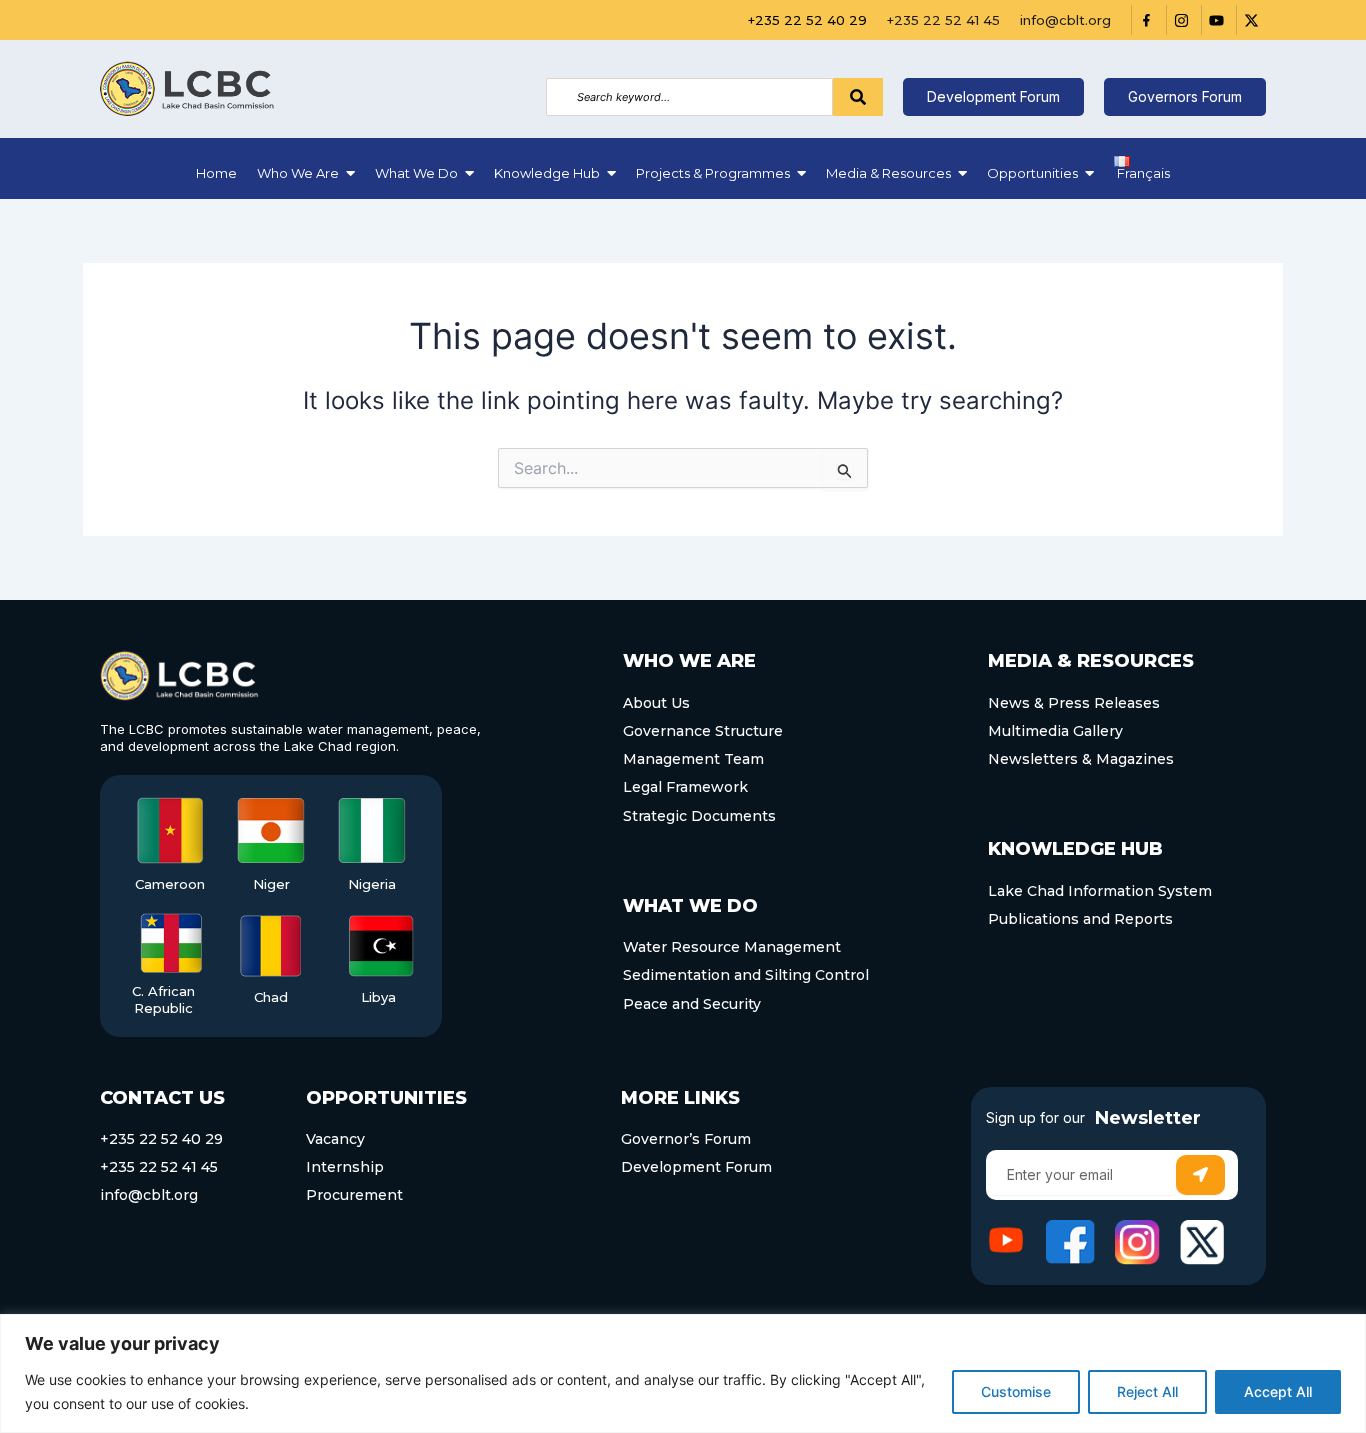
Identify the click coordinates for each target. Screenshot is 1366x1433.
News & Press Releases (1074, 703)
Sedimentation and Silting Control (746, 975)
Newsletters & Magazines (1081, 759)
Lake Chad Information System (1100, 891)
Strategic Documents (699, 816)
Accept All (1278, 1391)
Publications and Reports (1080, 919)
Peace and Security (692, 1004)
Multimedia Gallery (1055, 731)
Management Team (693, 759)
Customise (1016, 1391)
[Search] (858, 97)
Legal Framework (685, 787)
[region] (683, 1373)
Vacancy (335, 1139)
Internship (345, 1167)
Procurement (354, 1195)
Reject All (1147, 1391)
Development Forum (696, 1167)
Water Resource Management (732, 947)
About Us (656, 703)
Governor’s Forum (686, 1139)
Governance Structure (703, 731)
